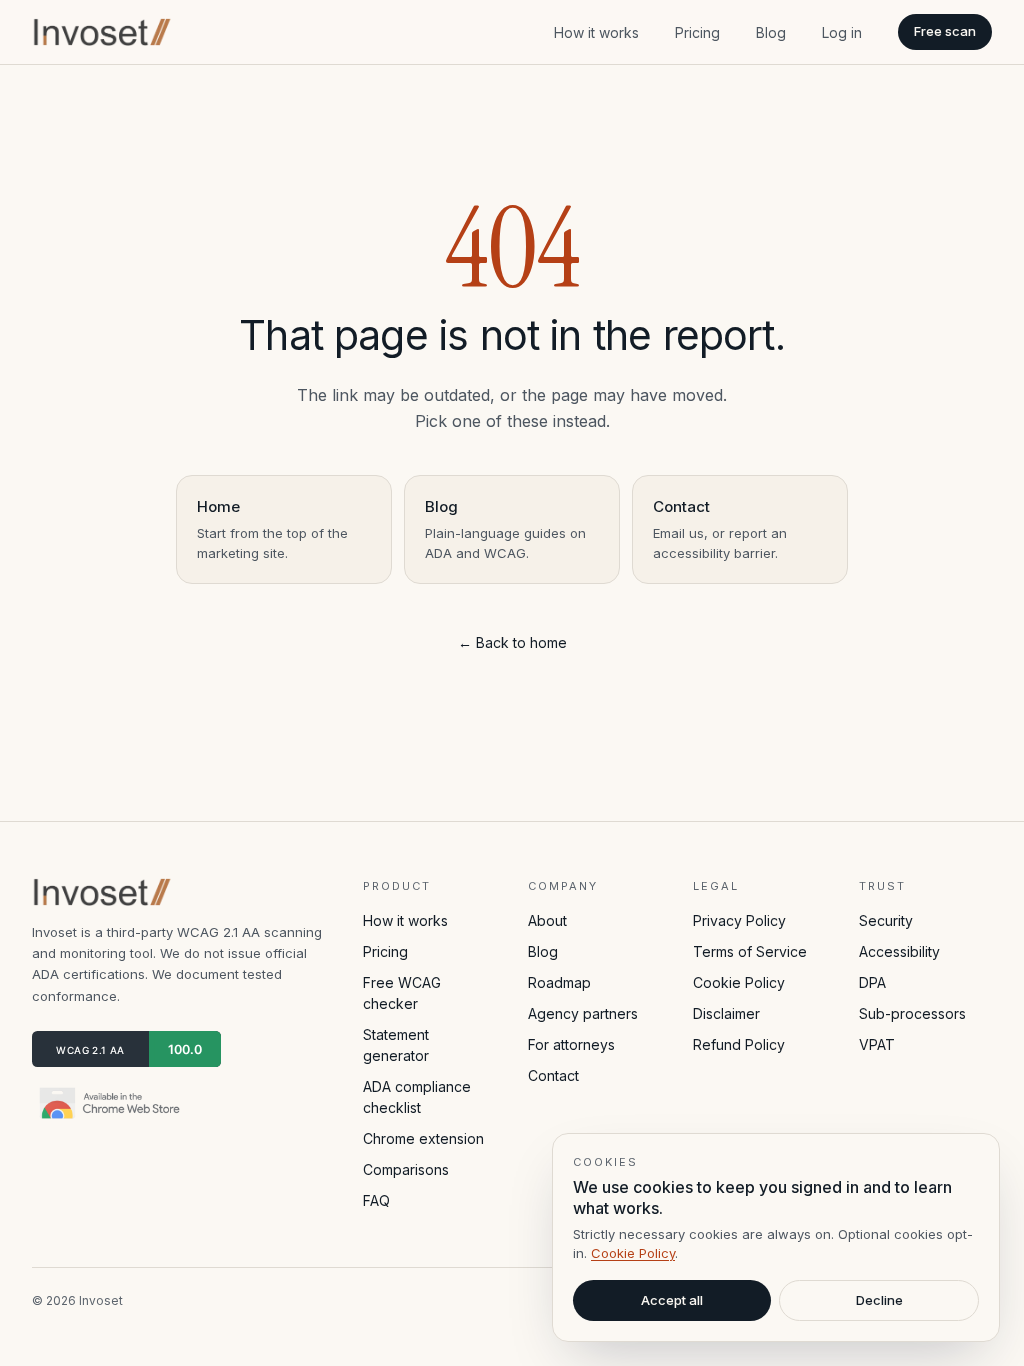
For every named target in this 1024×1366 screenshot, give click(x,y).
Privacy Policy (739, 920)
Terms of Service (750, 951)
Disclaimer (726, 1013)
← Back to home (512, 642)
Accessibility (899, 951)
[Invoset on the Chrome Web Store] (111, 1103)
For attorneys (571, 1044)
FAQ (376, 1200)
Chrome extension (423, 1138)
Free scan (945, 31)
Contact (553, 1075)
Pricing (697, 32)
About (547, 920)
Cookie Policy (739, 982)
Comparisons (406, 1169)
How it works (596, 32)
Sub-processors (912, 1013)
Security (886, 920)
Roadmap (559, 982)
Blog (771, 32)
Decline (879, 1300)
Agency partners (583, 1013)
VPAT (877, 1044)
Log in (842, 32)
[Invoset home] (103, 32)
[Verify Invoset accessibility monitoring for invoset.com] (126, 1049)
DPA (872, 982)
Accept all (672, 1300)
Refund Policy (739, 1044)
